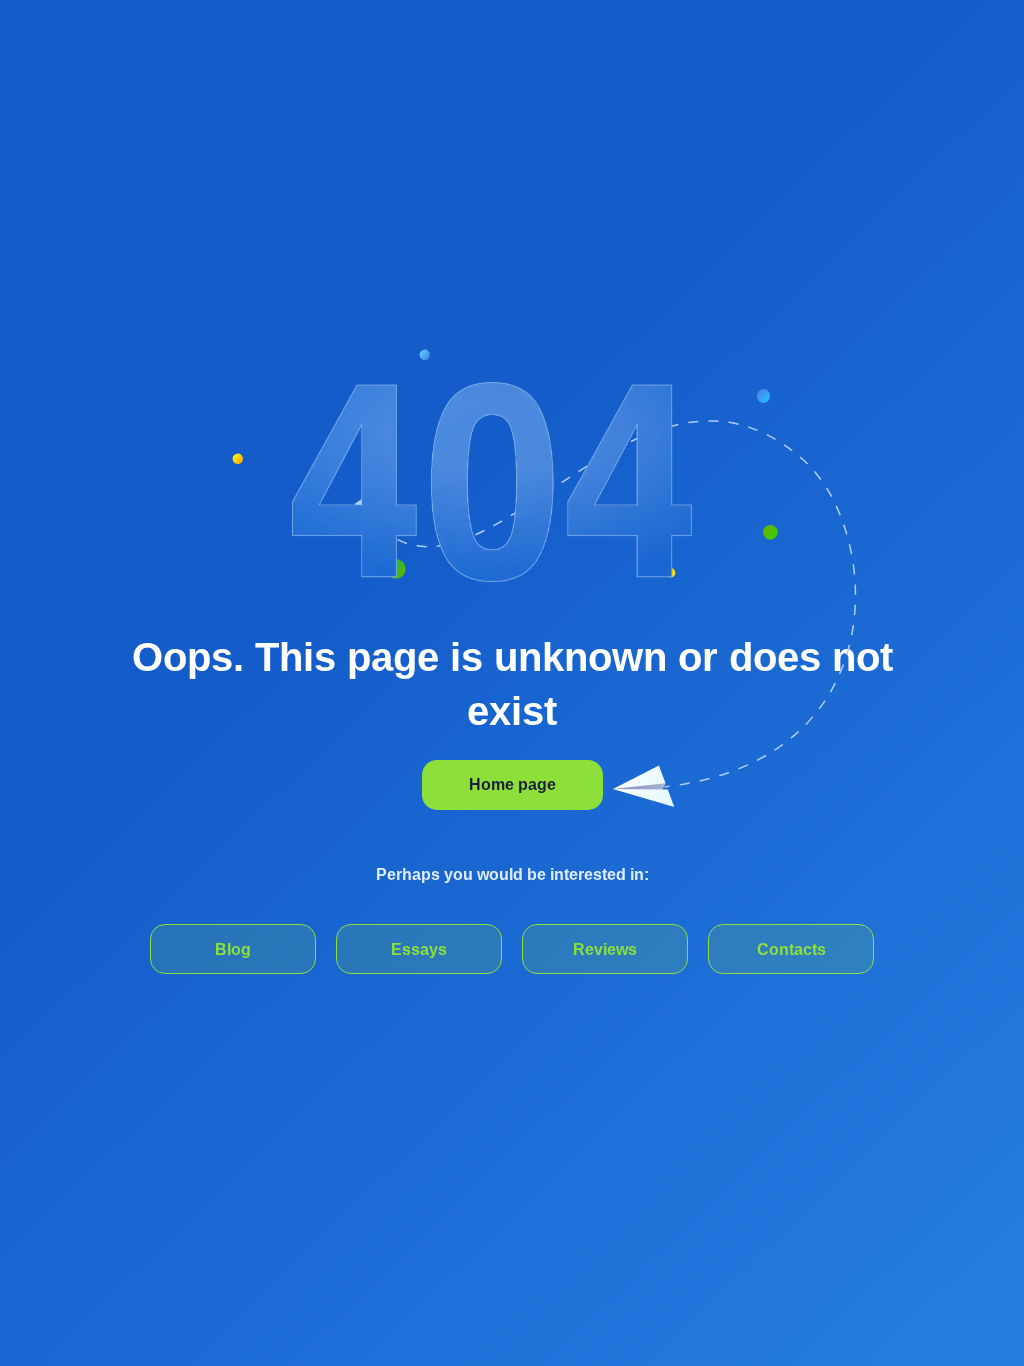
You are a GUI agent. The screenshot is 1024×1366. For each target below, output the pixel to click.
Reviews (605, 949)
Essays (419, 949)
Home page (512, 784)
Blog (233, 949)
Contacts (791, 949)
